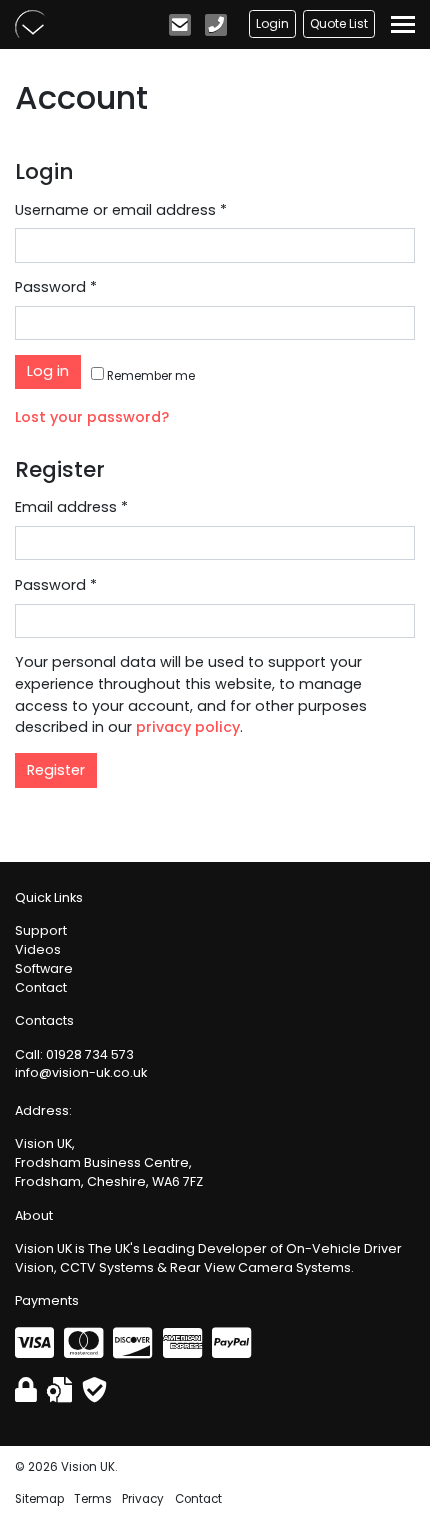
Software (44, 968)
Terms (93, 1499)
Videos (38, 949)
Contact (41, 987)
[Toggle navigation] (403, 24)
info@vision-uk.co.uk (81, 1072)
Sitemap (39, 1499)
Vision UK (30, 24)
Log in (48, 371)
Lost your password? (92, 417)
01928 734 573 (90, 1054)
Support (41, 930)
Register (56, 770)
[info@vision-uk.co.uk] (182, 29)
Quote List (339, 23)
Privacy (143, 1499)
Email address (71, 507)
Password (56, 287)
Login (272, 23)
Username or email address (121, 210)
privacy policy (188, 727)
